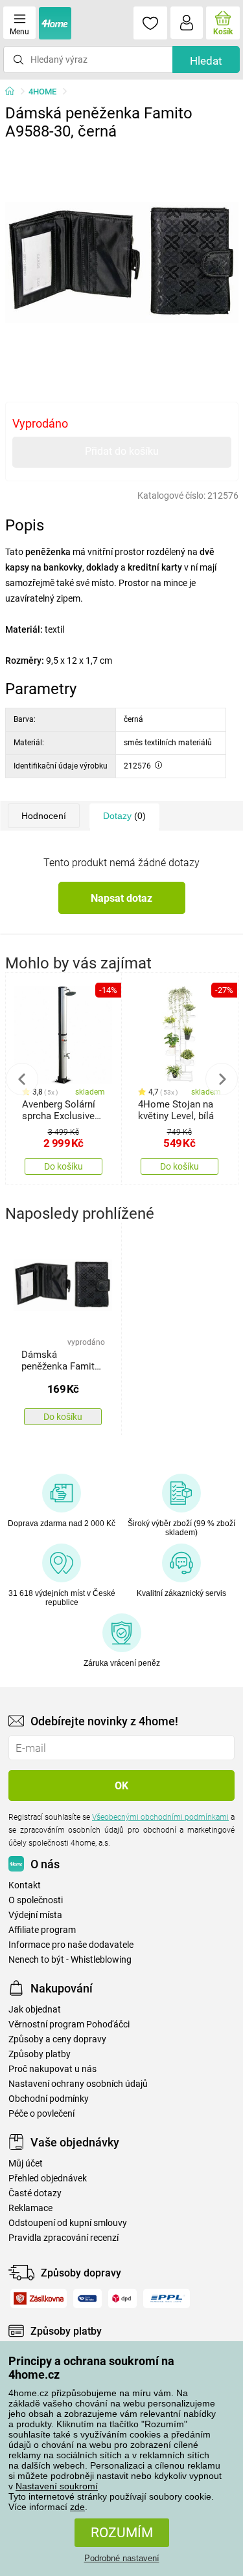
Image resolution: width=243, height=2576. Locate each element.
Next (222, 1079)
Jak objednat (35, 2010)
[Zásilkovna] (39, 2298)
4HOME (42, 92)
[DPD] (123, 2298)
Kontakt (25, 1885)
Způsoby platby (40, 2054)
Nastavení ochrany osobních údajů (78, 2084)
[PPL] (167, 2298)
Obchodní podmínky (49, 2099)
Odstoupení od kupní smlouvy (68, 2223)
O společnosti (36, 1900)
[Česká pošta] (87, 2298)
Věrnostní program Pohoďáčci (69, 2025)
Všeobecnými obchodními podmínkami (160, 1817)
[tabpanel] (122, 263)
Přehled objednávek (48, 2178)
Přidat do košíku (122, 451)
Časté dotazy (35, 2193)
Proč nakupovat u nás (52, 2069)
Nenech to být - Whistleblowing (70, 1960)
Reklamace (30, 2208)
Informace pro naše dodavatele (71, 1945)
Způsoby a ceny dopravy (57, 2039)
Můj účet (26, 2164)
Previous (22, 1079)
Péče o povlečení (41, 2114)
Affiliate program (42, 1930)
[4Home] (14, 92)
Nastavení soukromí (57, 2486)
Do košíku (64, 1166)
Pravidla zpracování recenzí (64, 2238)
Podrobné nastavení (122, 2558)
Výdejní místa (35, 1915)
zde (77, 2507)
